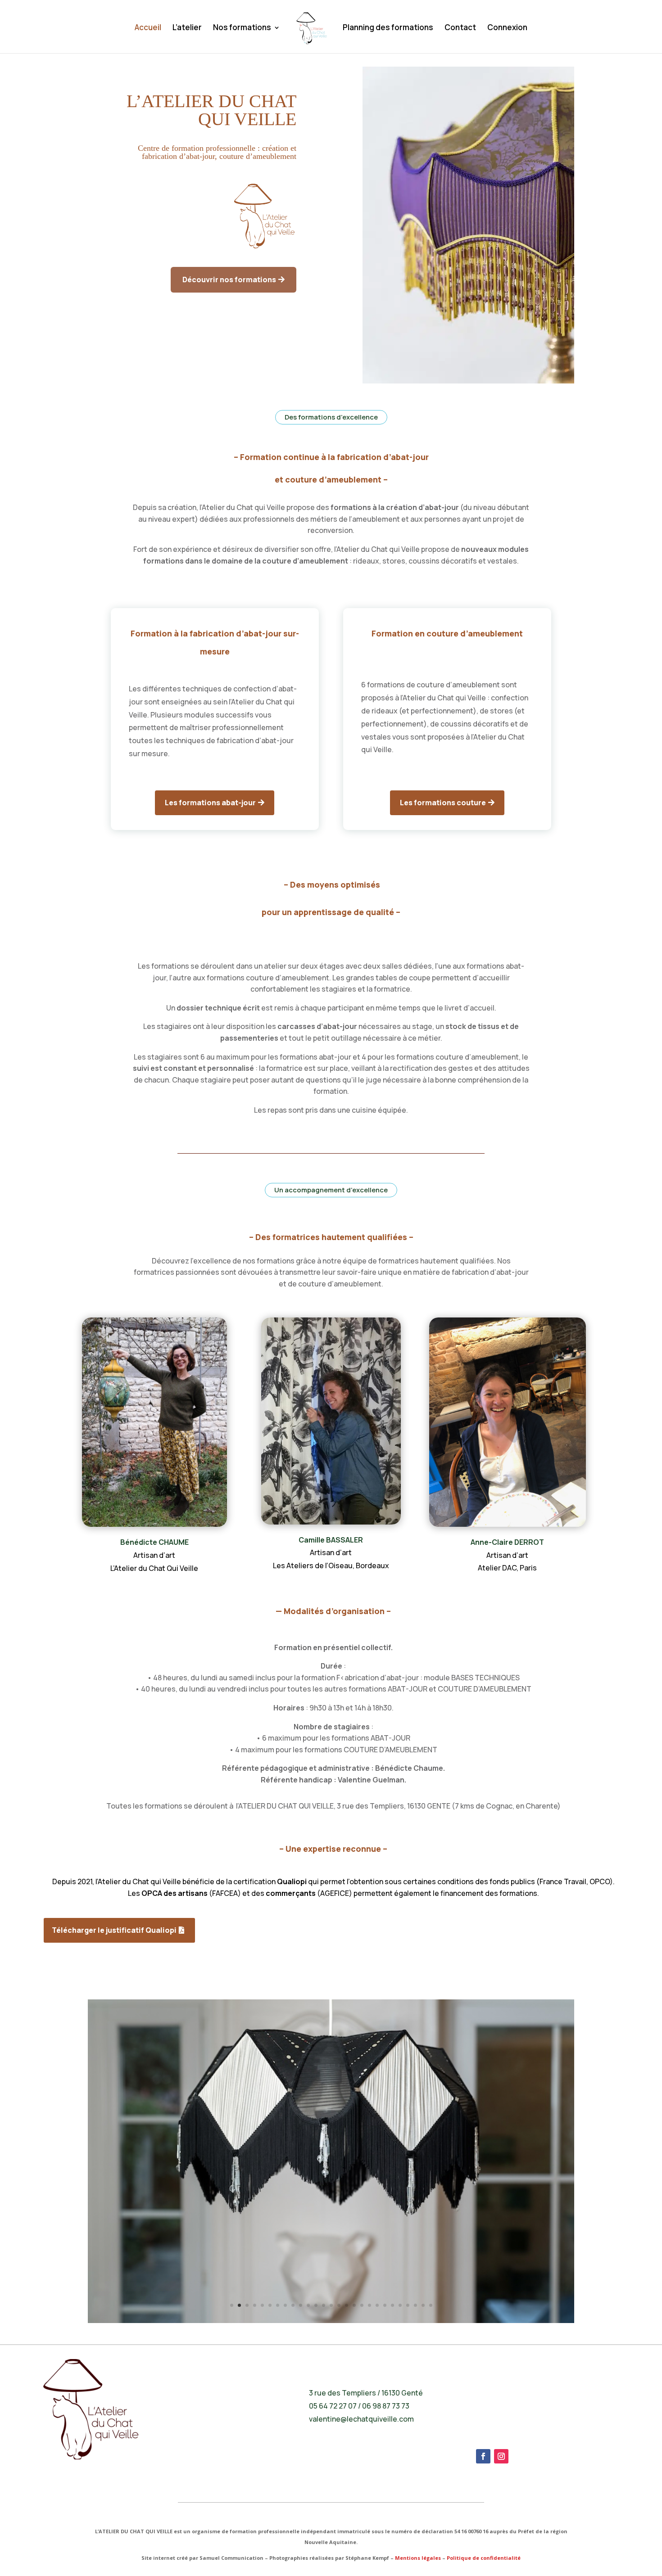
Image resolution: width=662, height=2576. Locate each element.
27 (431, 2305)
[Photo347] (331, 2321)
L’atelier (187, 28)
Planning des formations (388, 28)
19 (370, 2305)
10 (301, 2305)
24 (408, 2305)
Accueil (148, 28)
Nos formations (242, 28)
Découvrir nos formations (229, 280)
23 (400, 2305)
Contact (460, 28)
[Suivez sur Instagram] (501, 2456)
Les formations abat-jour (210, 803)
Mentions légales (418, 2558)
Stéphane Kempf (367, 2558)
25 (415, 2305)
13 (324, 2305)
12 (316, 2305)
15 (339, 2305)
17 (354, 2305)
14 (331, 2305)
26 (423, 2305)
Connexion (507, 28)
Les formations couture (443, 803)
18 (362, 2305)
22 (392, 2305)
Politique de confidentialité (484, 2558)
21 (385, 2305)
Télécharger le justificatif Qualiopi (114, 1930)
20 (377, 2305)
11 (308, 2305)
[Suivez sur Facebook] (483, 2456)
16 (347, 2305)
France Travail (563, 1881)
